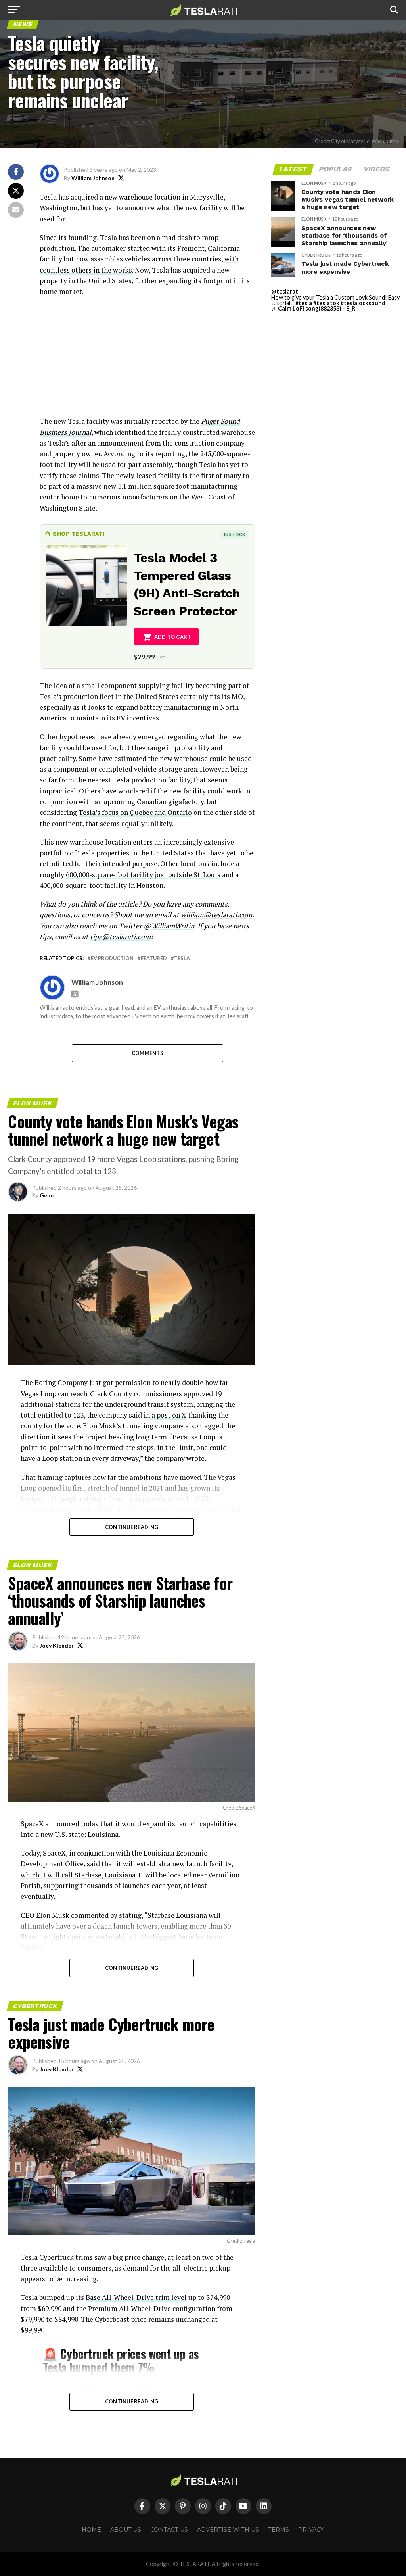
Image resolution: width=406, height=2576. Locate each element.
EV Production (112, 958)
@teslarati (285, 291)
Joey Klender (57, 1645)
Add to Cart (173, 637)
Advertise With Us (228, 2530)
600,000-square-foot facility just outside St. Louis (143, 875)
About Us (126, 2530)
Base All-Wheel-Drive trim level (136, 2297)
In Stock (235, 534)
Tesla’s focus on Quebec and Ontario (135, 812)
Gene (47, 1195)
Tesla (182, 958)
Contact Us (169, 2530)
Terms (279, 2530)
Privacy (311, 2530)
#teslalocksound (363, 303)
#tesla (304, 303)
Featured (154, 958)
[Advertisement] (147, 360)
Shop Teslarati (79, 534)
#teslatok (326, 303)
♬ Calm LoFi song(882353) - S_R (313, 308)
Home (91, 2530)
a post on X (168, 1415)
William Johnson (93, 178)
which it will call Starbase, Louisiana (78, 1875)
